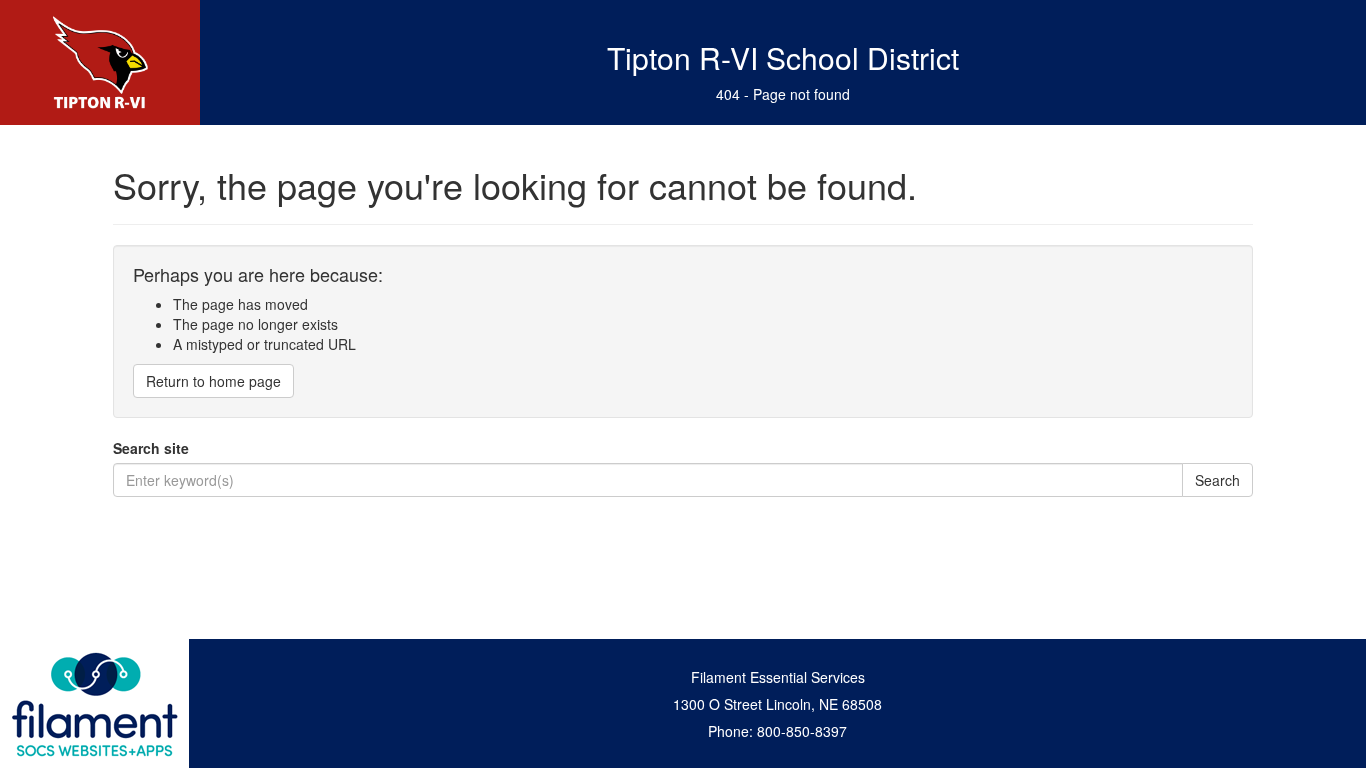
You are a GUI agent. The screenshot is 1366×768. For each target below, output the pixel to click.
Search (1217, 480)
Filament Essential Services (778, 677)
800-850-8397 (802, 731)
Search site (151, 448)
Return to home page (213, 381)
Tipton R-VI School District (783, 57)
